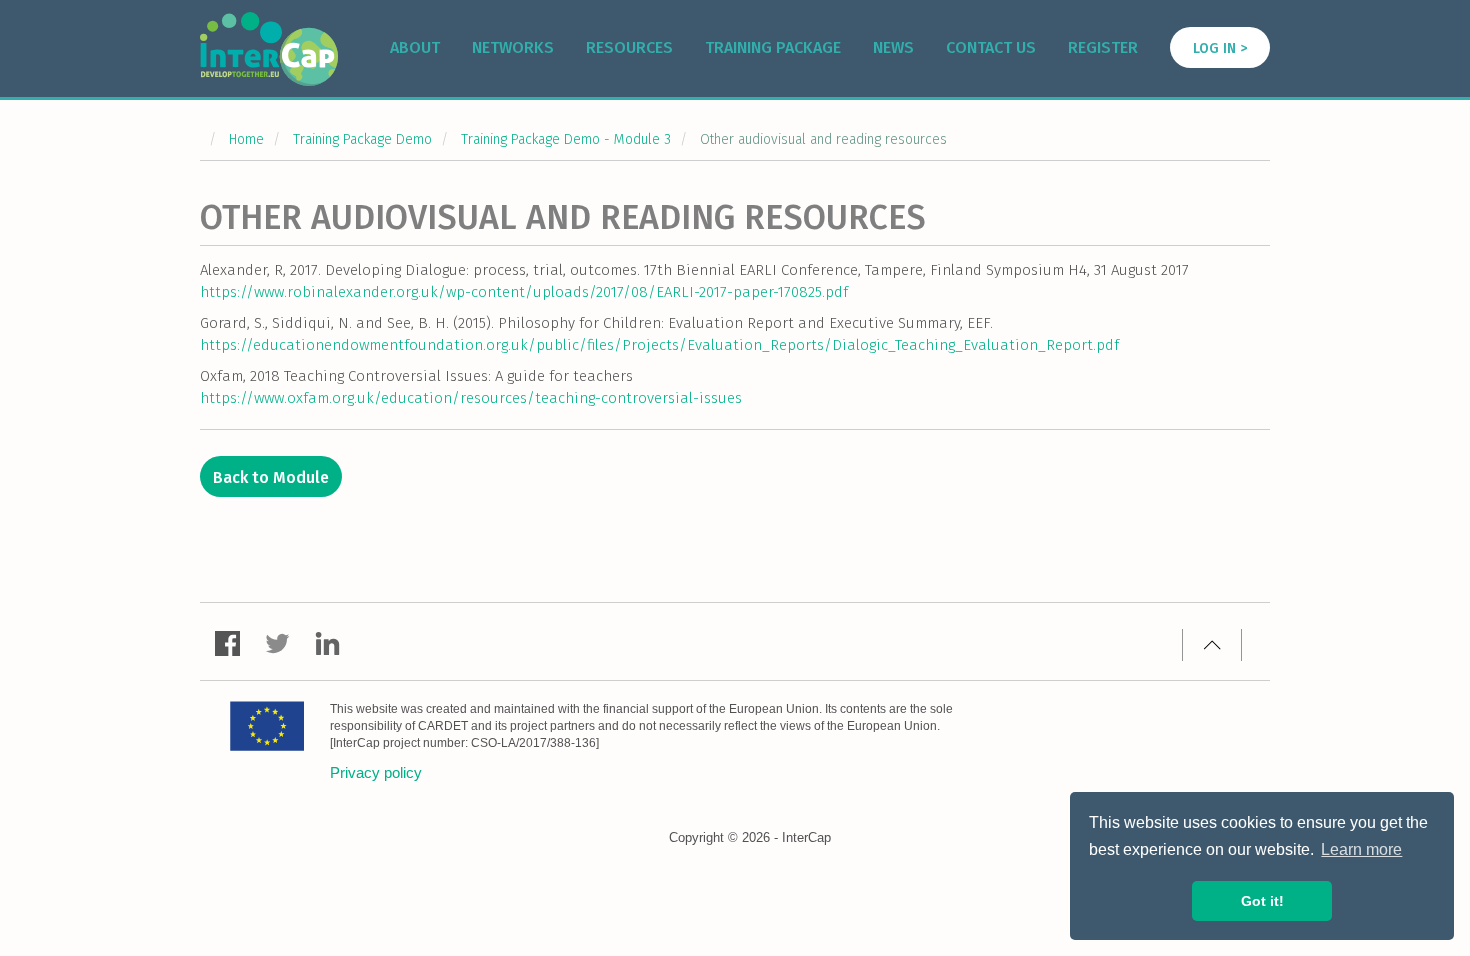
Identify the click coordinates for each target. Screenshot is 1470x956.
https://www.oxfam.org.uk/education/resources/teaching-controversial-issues (471, 398)
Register (1103, 47)
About (415, 47)
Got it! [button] (1262, 901)
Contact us (991, 47)
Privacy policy (376, 772)
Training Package (773, 47)
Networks (513, 47)
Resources (629, 47)
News (893, 47)
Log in (1214, 48)
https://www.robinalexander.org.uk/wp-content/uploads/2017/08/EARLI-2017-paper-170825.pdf (524, 292)
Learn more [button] (1361, 849)
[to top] (1212, 645)
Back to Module (271, 477)
